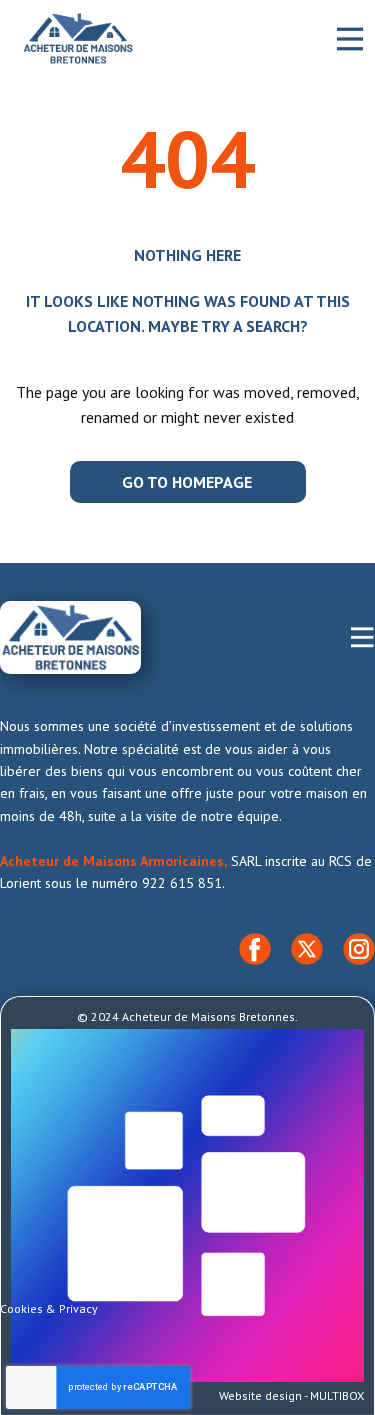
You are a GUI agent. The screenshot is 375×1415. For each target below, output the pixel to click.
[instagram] (359, 949)
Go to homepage (187, 482)
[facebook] (255, 949)
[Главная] (78, 38)
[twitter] (307, 949)
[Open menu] (350, 39)
